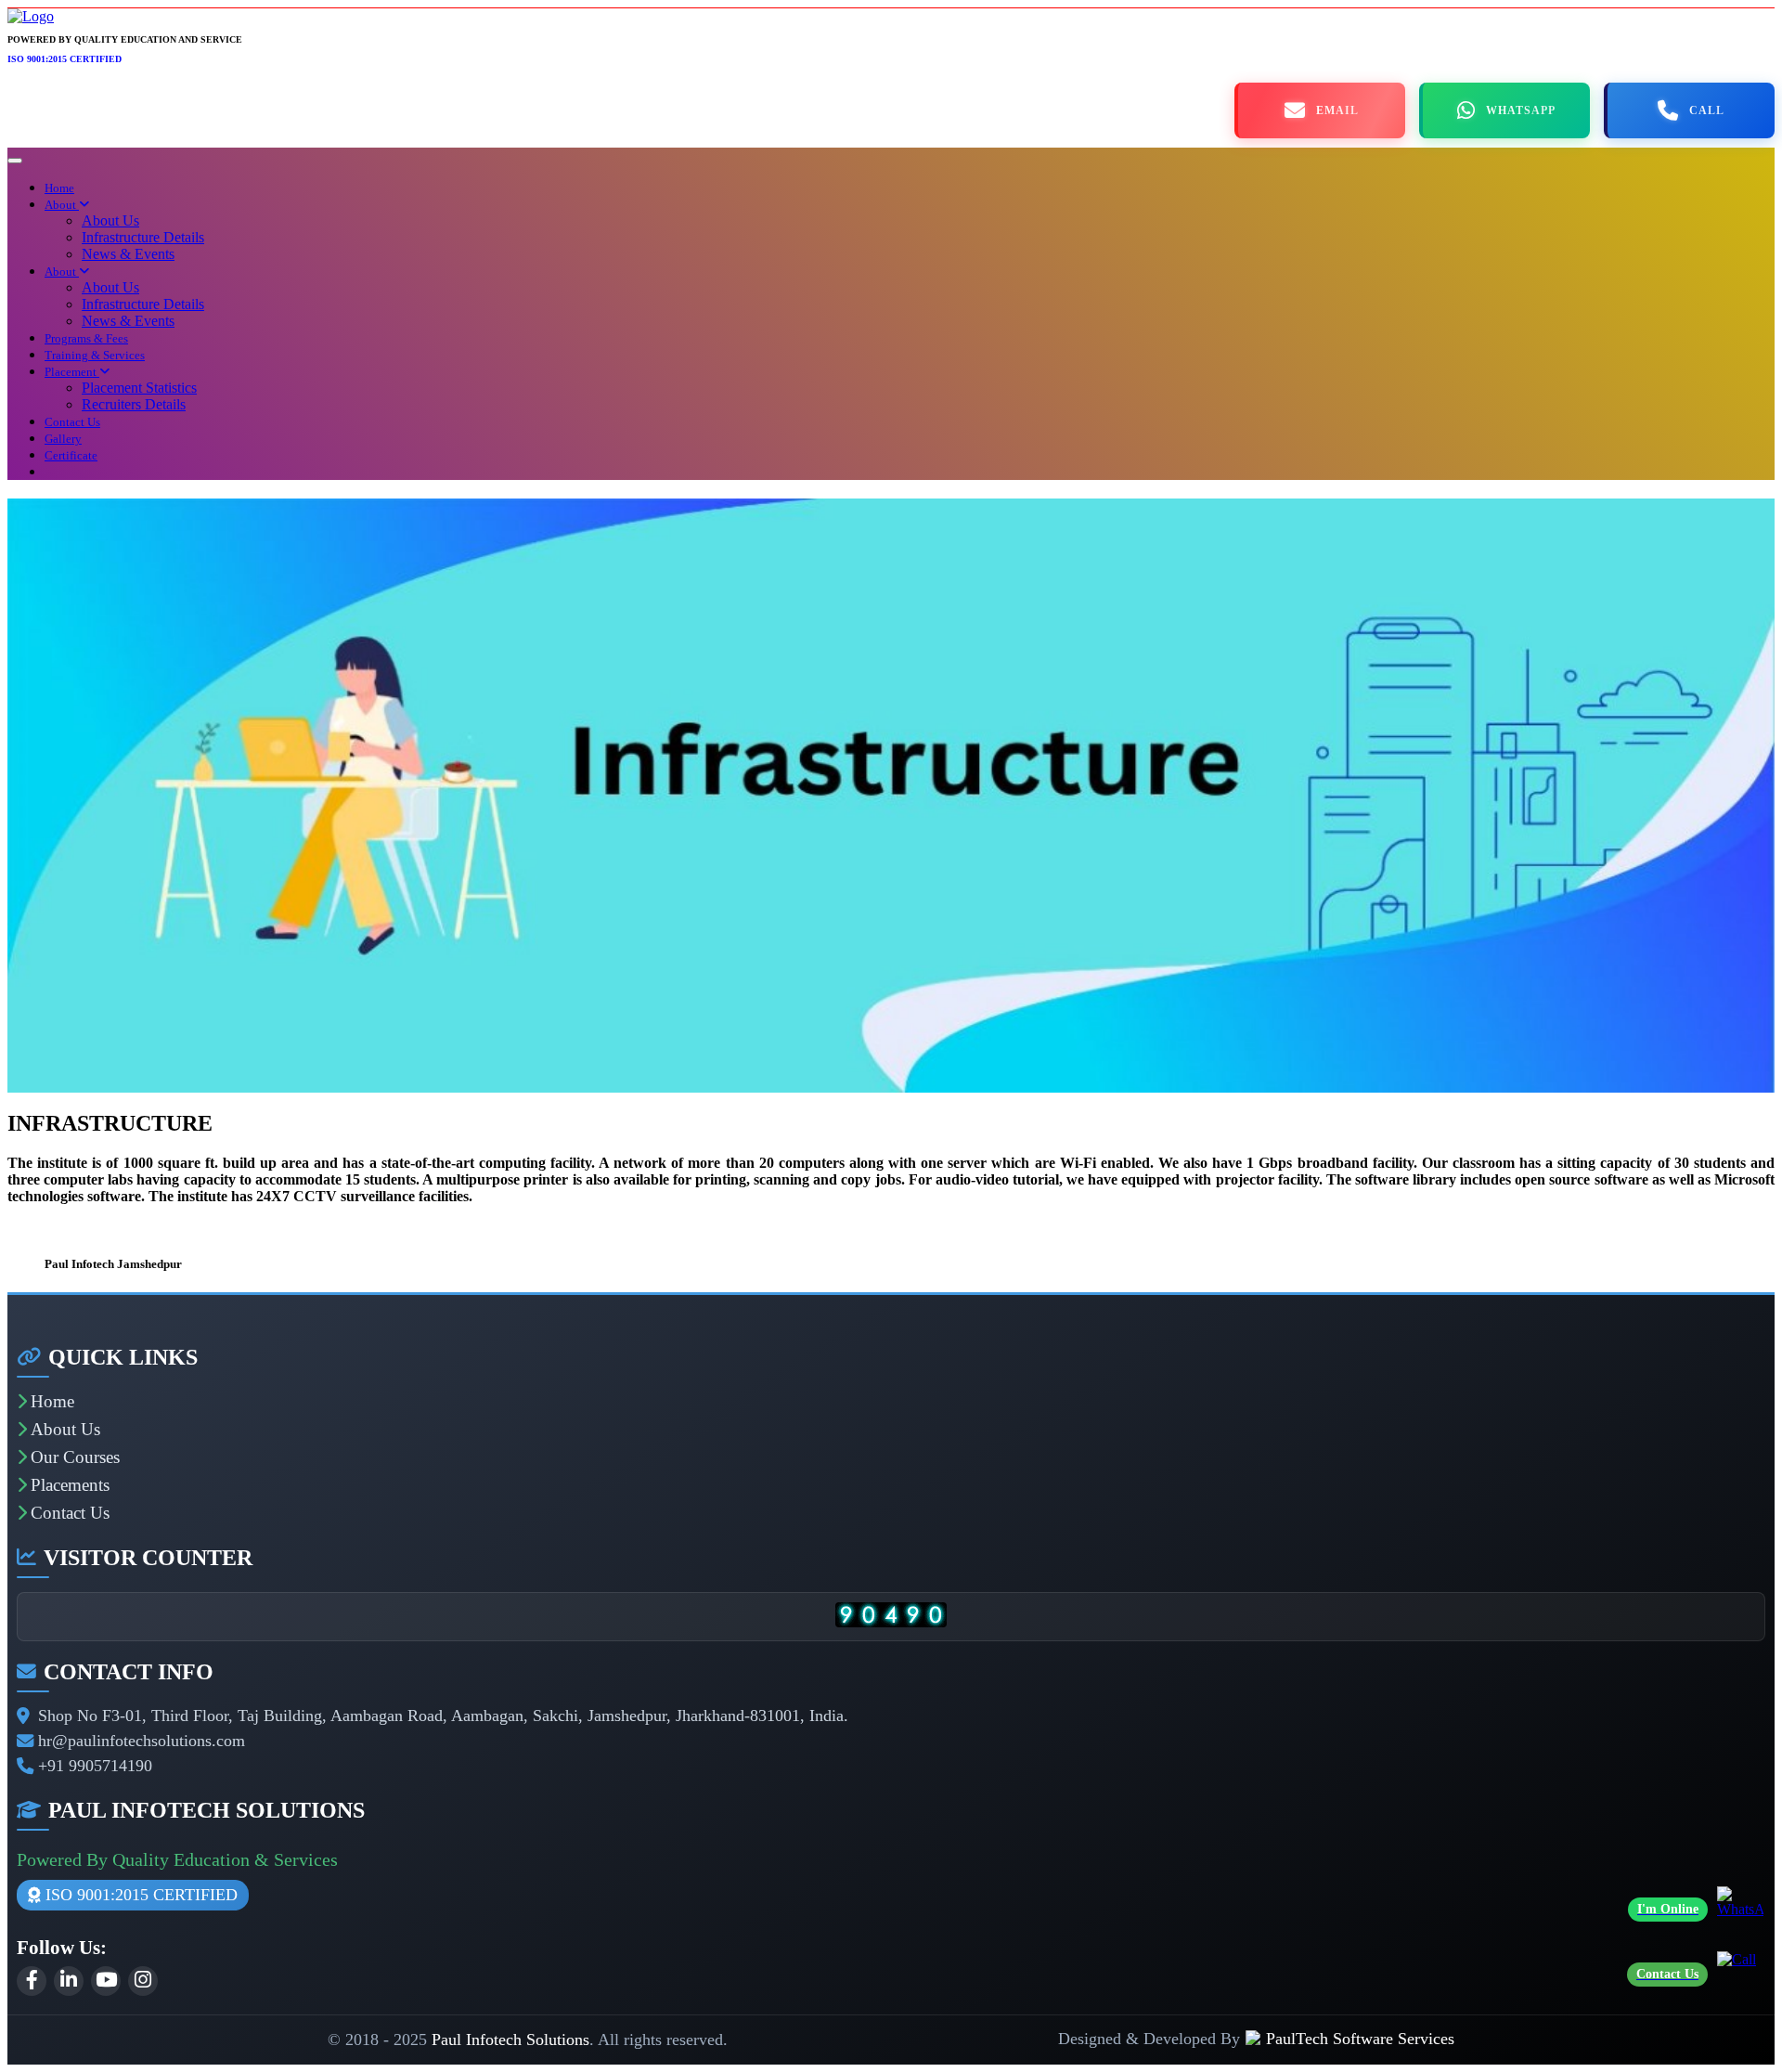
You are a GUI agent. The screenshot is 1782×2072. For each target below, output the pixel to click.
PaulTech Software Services (1360, 2039)
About (62, 205)
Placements (70, 1485)
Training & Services (95, 355)
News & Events (128, 254)
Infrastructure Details (143, 237)
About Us (110, 220)
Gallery (63, 439)
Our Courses (75, 1457)
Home (59, 188)
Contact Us (72, 422)
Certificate (71, 455)
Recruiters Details (134, 404)
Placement (72, 372)
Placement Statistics (139, 388)
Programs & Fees (86, 338)
